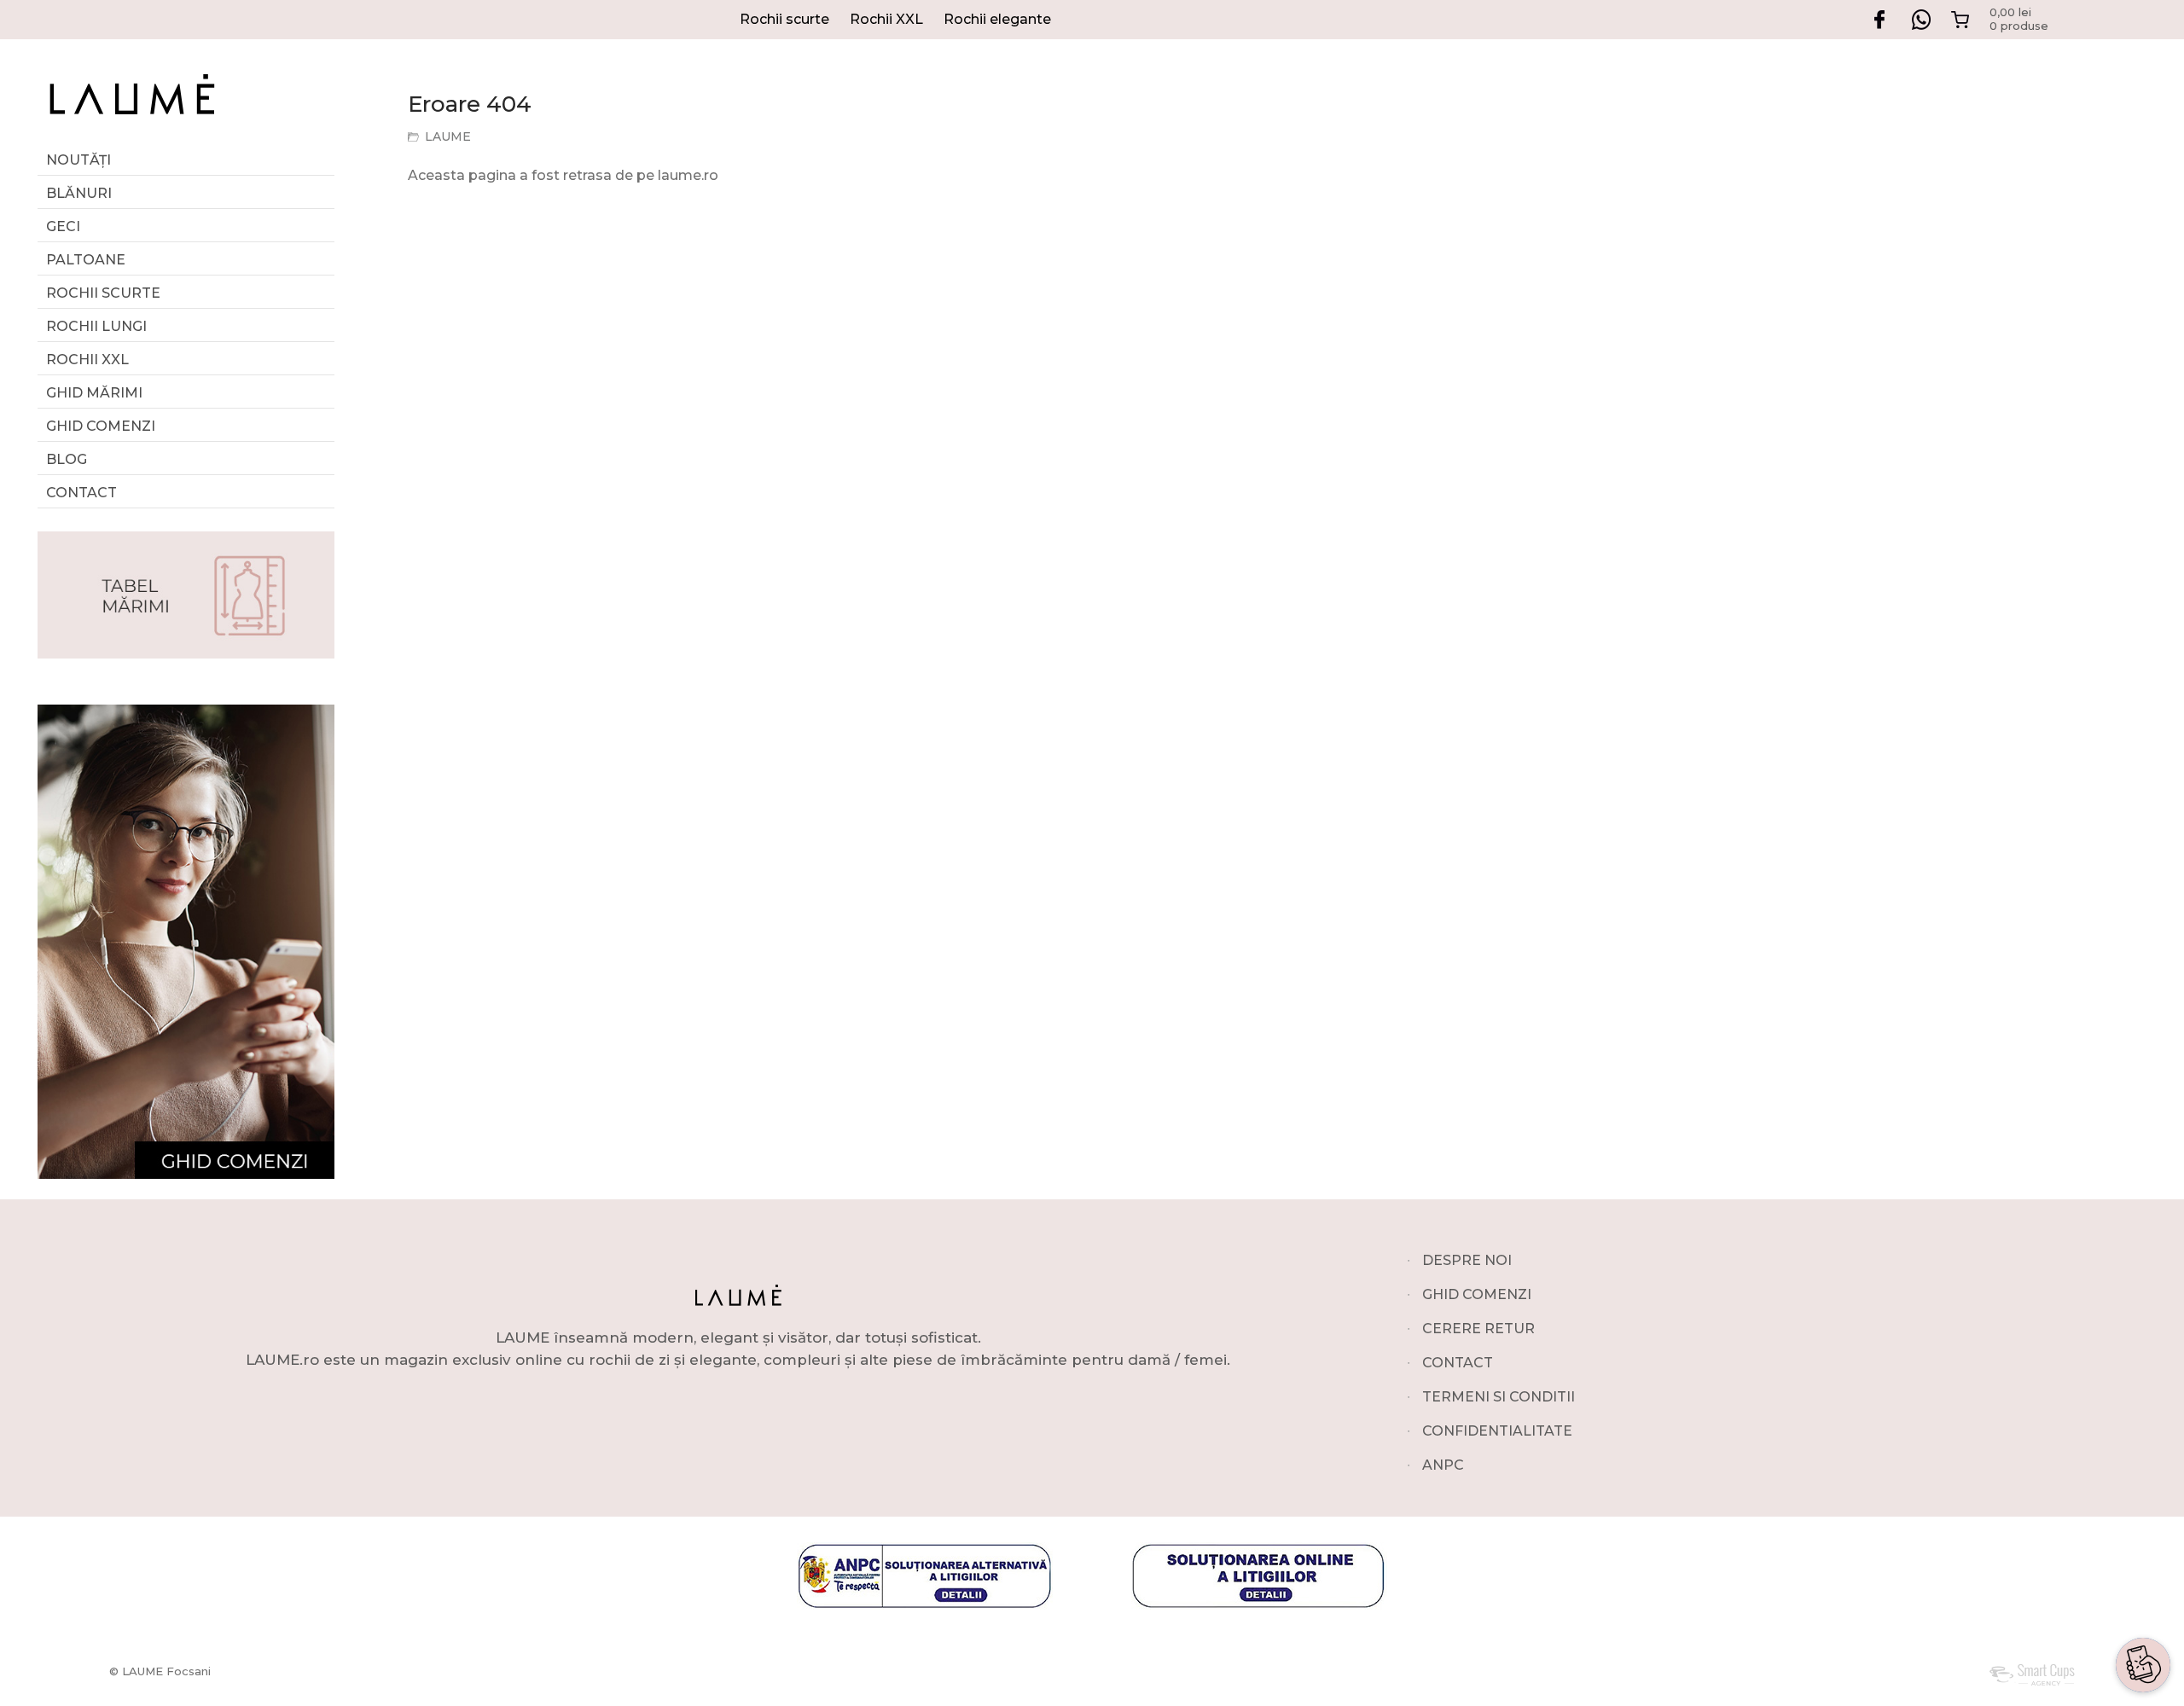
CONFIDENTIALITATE (1497, 1431)
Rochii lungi (96, 326)
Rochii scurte (784, 19)
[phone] (2143, 1610)
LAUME (448, 136)
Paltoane (86, 260)
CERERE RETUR (1478, 1329)
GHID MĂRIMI (94, 393)
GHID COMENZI (1477, 1294)
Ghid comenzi (101, 426)
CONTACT (1458, 1363)
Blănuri (79, 193)
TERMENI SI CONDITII (1499, 1397)
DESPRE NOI (1467, 1260)
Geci (63, 226)
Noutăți (78, 160)
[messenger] (2143, 1570)
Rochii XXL (886, 19)
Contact (81, 493)
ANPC (1443, 1465)
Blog (67, 459)
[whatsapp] (2143, 1529)
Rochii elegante (997, 19)
